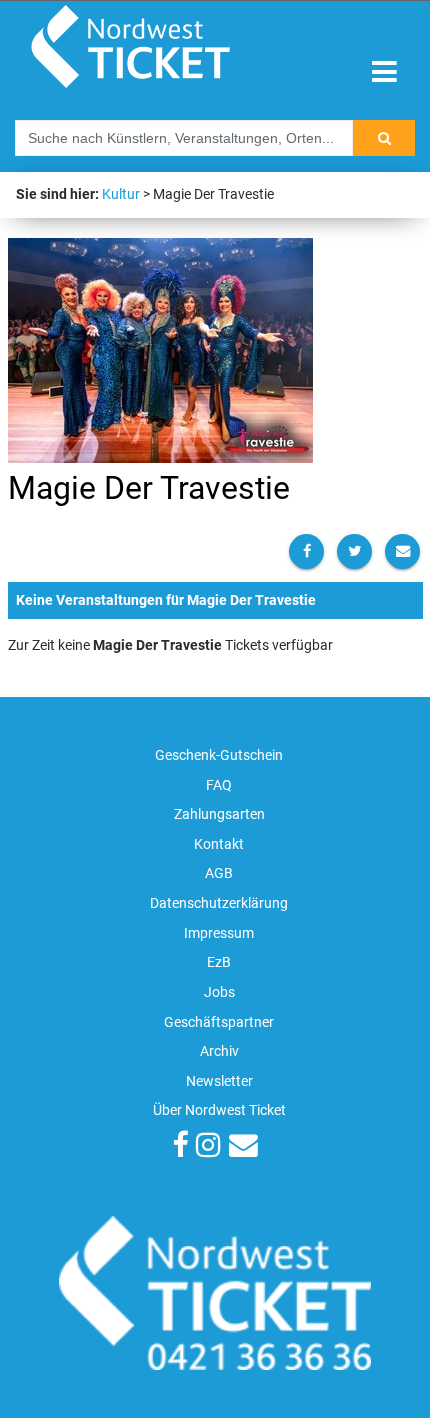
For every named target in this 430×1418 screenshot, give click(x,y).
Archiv (219, 1051)
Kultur (121, 194)
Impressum (219, 933)
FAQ (219, 785)
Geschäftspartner (219, 1022)
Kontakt (219, 844)
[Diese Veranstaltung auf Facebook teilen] (306, 551)
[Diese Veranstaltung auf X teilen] (354, 551)
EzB (219, 962)
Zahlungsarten (219, 814)
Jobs (219, 992)
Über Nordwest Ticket (219, 1110)
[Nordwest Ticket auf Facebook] (180, 1147)
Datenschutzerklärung (219, 903)
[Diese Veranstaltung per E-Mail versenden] (402, 551)
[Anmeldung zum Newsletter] (243, 1147)
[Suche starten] (384, 138)
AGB (219, 873)
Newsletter (219, 1081)
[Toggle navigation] (384, 72)
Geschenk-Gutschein (219, 755)
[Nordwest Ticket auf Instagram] (208, 1147)
